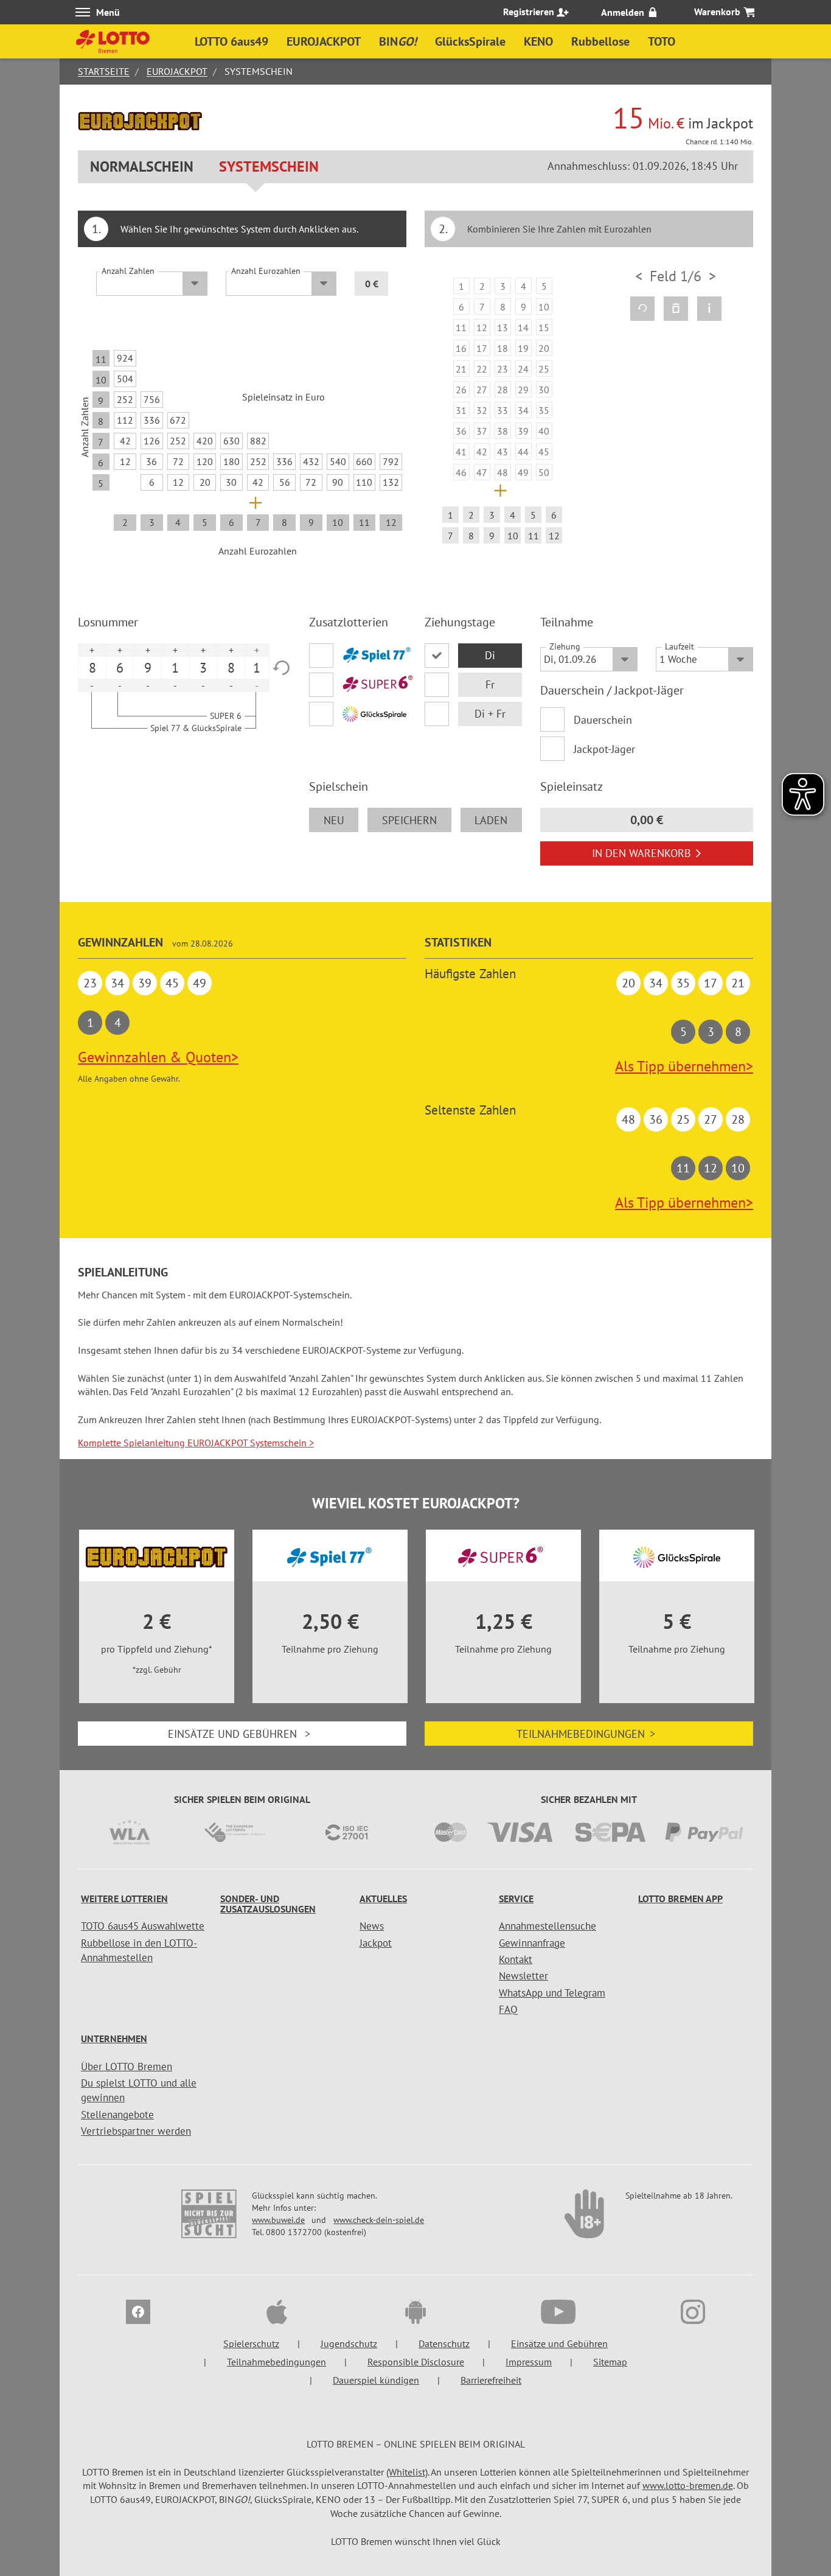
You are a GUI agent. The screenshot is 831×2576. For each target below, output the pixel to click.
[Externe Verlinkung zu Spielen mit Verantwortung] (210, 2220)
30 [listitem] (231, 482)
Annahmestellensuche (548, 1926)
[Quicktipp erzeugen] (642, 309)
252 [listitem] (125, 399)
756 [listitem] (152, 399)
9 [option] (148, 668)
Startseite (104, 71)
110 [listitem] (364, 482)
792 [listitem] (391, 461)
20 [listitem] (205, 482)
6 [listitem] (152, 482)
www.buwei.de (278, 2220)
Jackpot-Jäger (604, 749)
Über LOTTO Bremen (127, 2067)
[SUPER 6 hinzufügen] (358, 685)
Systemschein (269, 166)
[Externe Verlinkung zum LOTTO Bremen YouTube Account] (554, 2314)
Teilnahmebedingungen (586, 1734)
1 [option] (175, 668)
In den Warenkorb (642, 853)
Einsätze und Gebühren (239, 1734)
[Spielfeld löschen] (676, 309)
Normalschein (142, 166)
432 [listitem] (311, 461)
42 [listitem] (125, 441)
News (372, 1926)
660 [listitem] (364, 461)
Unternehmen (114, 2039)
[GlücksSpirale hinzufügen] (358, 714)
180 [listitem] (231, 461)
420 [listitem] (205, 441)
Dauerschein (603, 720)
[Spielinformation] (709, 309)
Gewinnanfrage (532, 1943)
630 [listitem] (231, 441)
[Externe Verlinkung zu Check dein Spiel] (585, 2220)
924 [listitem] (125, 358)
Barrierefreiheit (491, 2380)
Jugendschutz (349, 2343)
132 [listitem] (391, 482)
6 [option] (120, 668)
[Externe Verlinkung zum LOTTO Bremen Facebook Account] (138, 2314)
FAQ (508, 2009)
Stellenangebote (117, 2115)
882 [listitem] (258, 441)
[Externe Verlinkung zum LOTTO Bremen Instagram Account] (693, 2314)
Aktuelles (383, 1899)
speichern (409, 820)
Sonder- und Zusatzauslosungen (268, 1904)
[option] (502, 413)
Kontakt (516, 1959)
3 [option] (203, 668)
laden (491, 820)
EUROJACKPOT (177, 71)
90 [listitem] (338, 482)
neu (334, 820)
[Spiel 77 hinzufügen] (358, 656)
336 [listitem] (152, 420)
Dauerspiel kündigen (376, 2380)
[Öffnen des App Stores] (277, 2314)
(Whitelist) (407, 2472)
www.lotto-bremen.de (688, 2485)
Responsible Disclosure (416, 2362)
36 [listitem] (151, 461)
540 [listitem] (338, 461)
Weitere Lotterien (124, 1899)
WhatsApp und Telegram (552, 1993)
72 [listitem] (178, 461)
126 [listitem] (152, 441)
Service (516, 1899)
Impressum (529, 2362)
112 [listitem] (125, 420)
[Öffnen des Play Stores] (415, 2314)
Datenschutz (444, 2343)
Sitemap (610, 2362)
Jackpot (376, 1943)
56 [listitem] (285, 482)
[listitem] (461, 286)
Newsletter (523, 1976)
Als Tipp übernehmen (684, 1066)
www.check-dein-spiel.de (379, 2220)
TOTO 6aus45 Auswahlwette (143, 1926)
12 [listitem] (125, 461)
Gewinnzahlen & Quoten (158, 1057)
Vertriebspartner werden (136, 2131)
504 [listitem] (125, 379)
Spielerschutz (251, 2343)
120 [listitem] (205, 461)
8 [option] (92, 668)
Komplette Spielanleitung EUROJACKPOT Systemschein (196, 1443)
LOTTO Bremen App (680, 1899)
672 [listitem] (178, 420)
